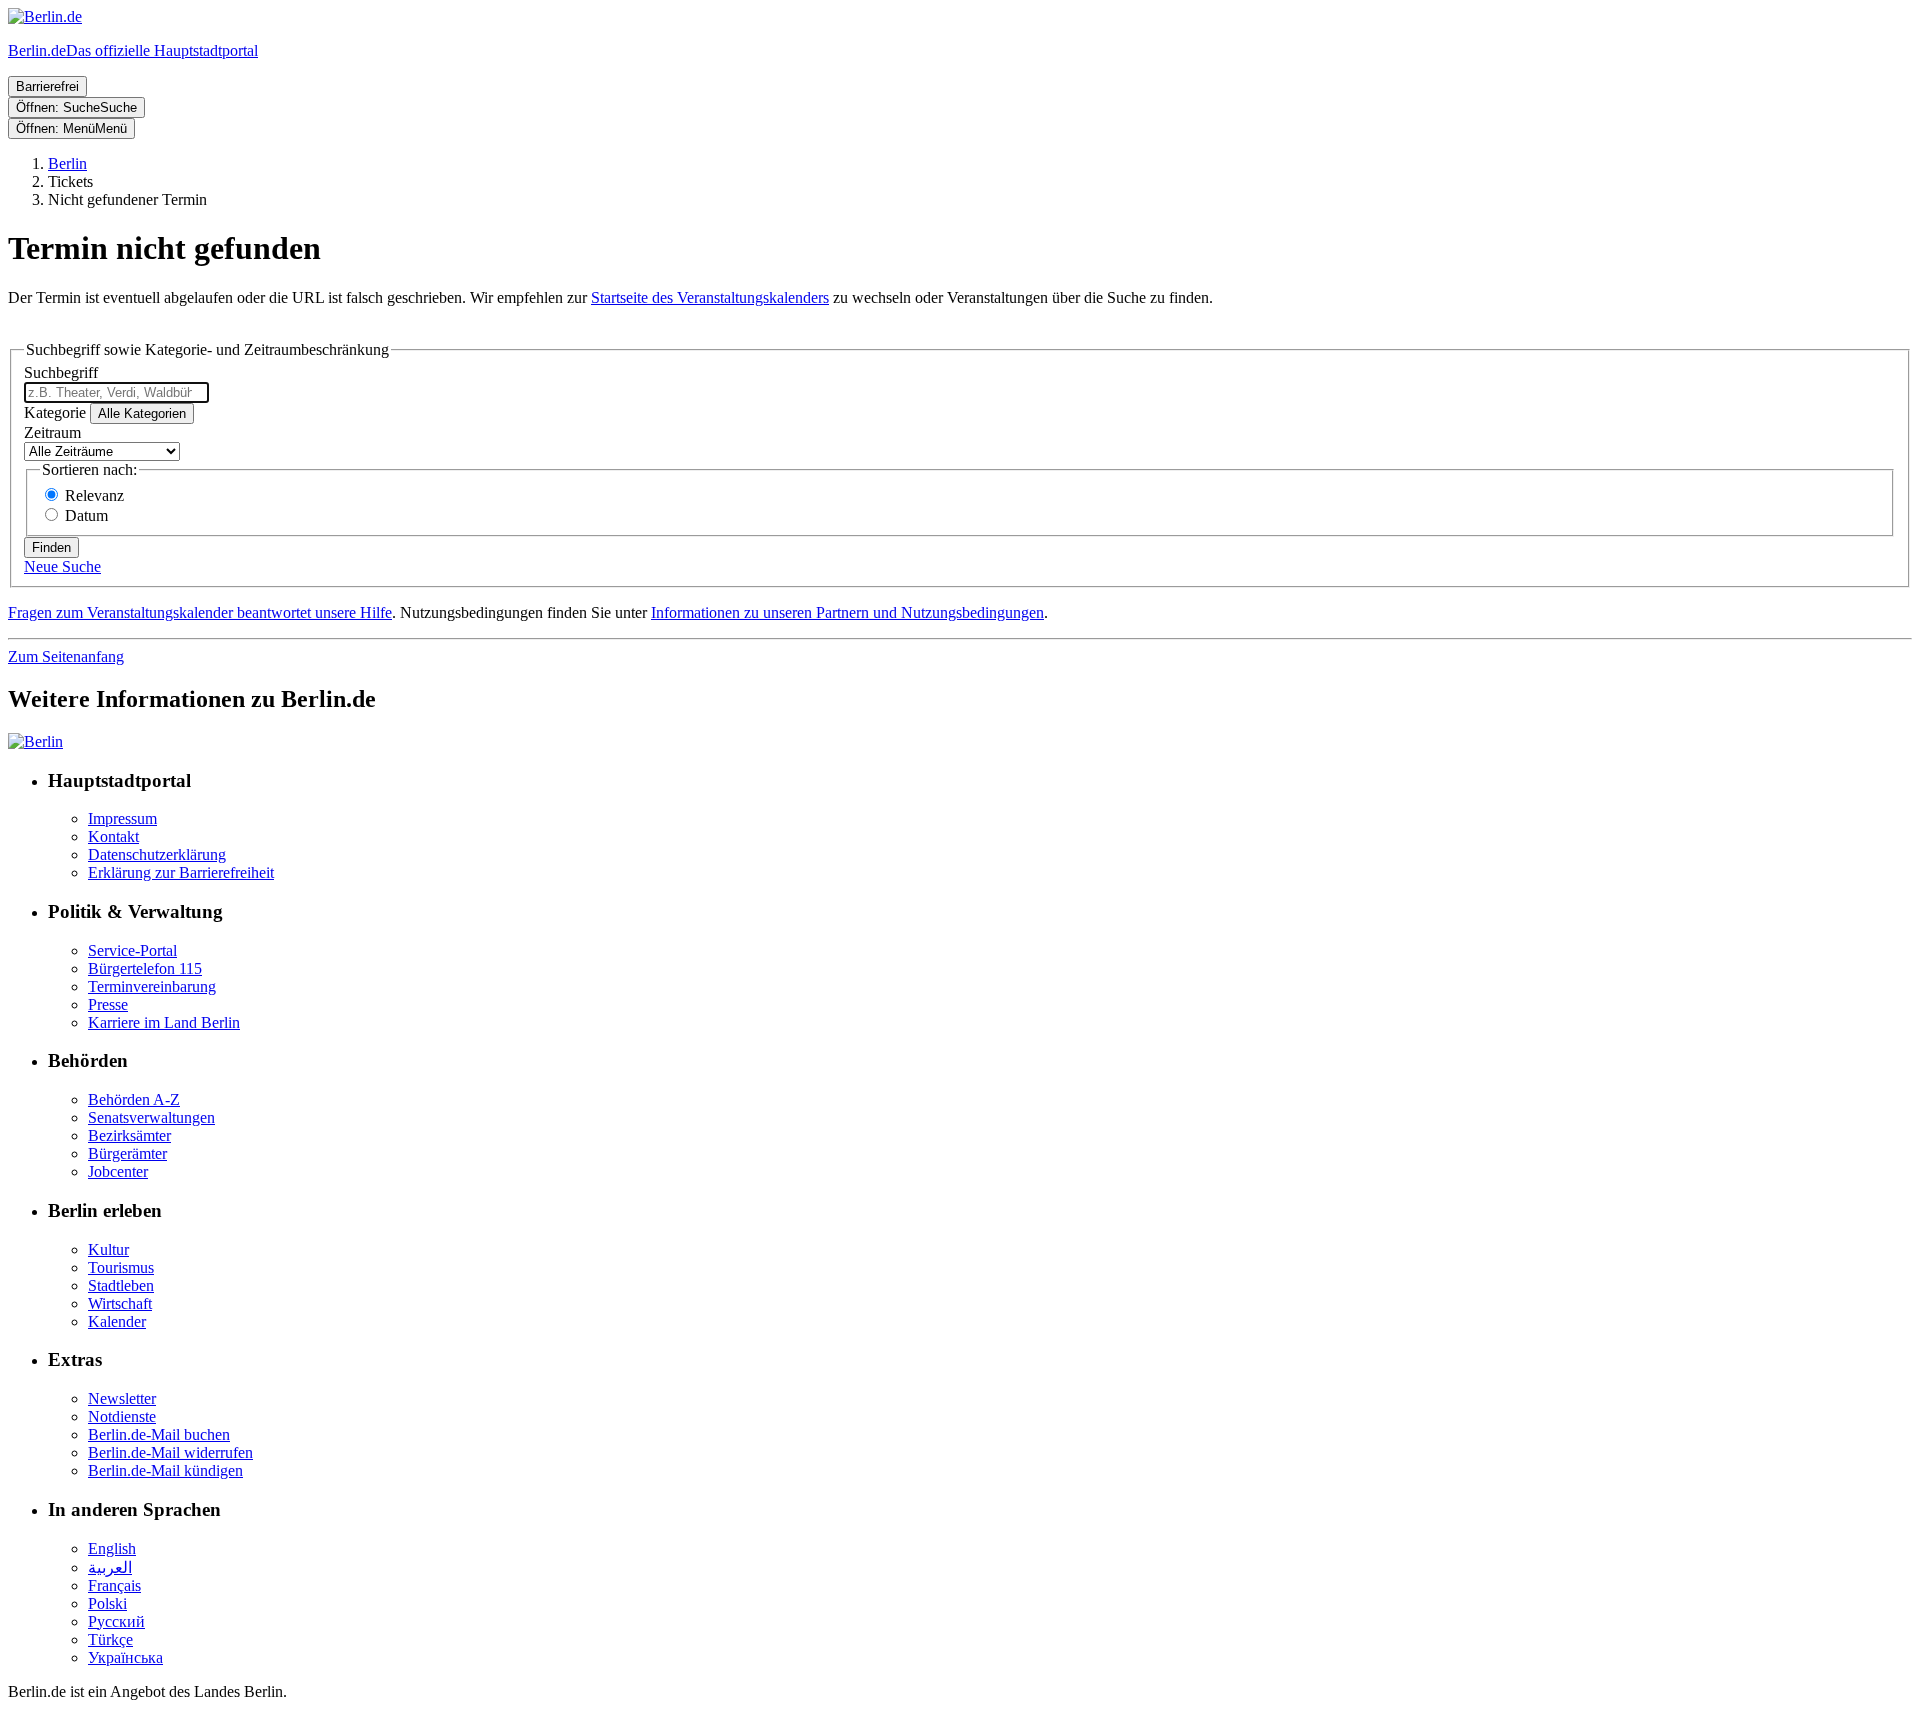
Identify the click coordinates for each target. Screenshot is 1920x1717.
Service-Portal (132, 950)
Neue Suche (62, 566)
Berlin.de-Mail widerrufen (170, 1452)
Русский (116, 1621)
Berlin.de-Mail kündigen (165, 1470)
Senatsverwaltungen (151, 1117)
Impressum (122, 818)
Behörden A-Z (134, 1099)
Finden (51, 547)
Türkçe (110, 1639)
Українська (125, 1657)
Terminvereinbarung (152, 986)
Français (114, 1585)
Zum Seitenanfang (66, 656)
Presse (108, 1004)
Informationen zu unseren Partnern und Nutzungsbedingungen (847, 612)
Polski (107, 1603)
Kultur (108, 1249)
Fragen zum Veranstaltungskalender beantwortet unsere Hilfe (200, 612)
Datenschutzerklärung (157, 854)
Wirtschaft (120, 1303)
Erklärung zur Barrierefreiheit (181, 872)
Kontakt (113, 836)
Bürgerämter (127, 1153)
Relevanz (94, 495)
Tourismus (121, 1267)
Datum (86, 515)
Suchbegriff (61, 372)
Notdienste (122, 1416)
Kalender (117, 1321)
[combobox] (116, 392)
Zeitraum (52, 432)
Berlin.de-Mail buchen (159, 1434)
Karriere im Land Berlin (164, 1022)
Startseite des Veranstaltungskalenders (710, 297)
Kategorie (55, 412)
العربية (110, 1567)
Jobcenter (118, 1171)
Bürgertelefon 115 (145, 968)
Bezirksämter (129, 1135)
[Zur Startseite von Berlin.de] (35, 741)
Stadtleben (121, 1285)
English (112, 1548)
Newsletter (122, 1398)
